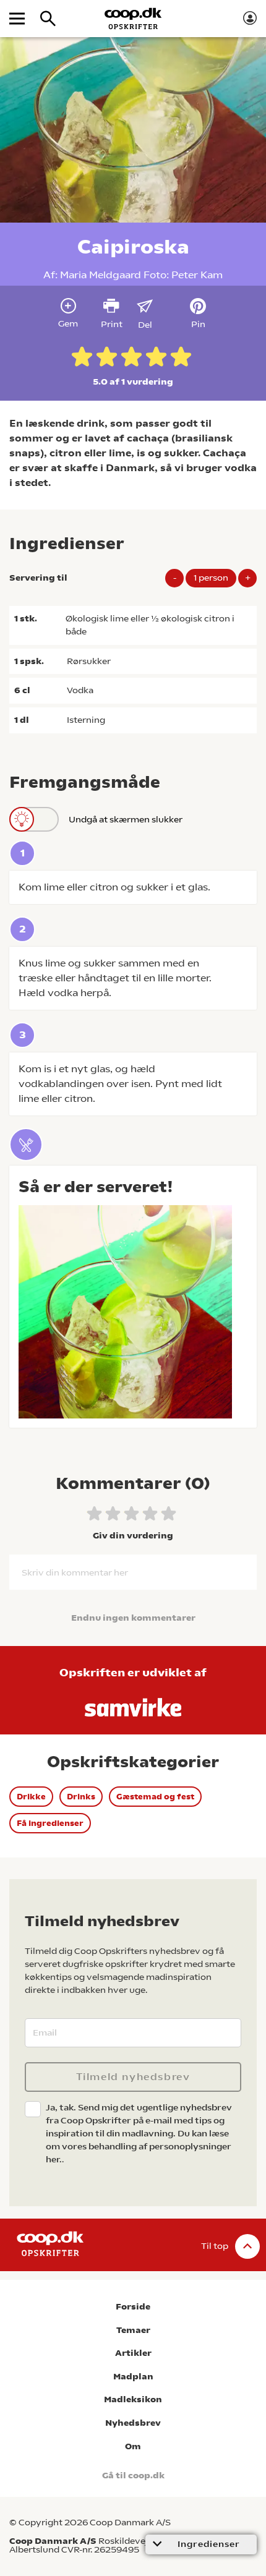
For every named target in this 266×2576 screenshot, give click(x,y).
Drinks (81, 1797)
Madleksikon (133, 2399)
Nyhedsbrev (133, 2423)
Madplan (133, 2377)
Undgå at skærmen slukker (126, 819)
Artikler (133, 2353)
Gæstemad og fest (155, 1797)
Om (133, 2446)
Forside (133, 2307)
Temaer (133, 2330)
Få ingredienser (50, 1823)
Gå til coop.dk (133, 2476)
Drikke (31, 1797)
